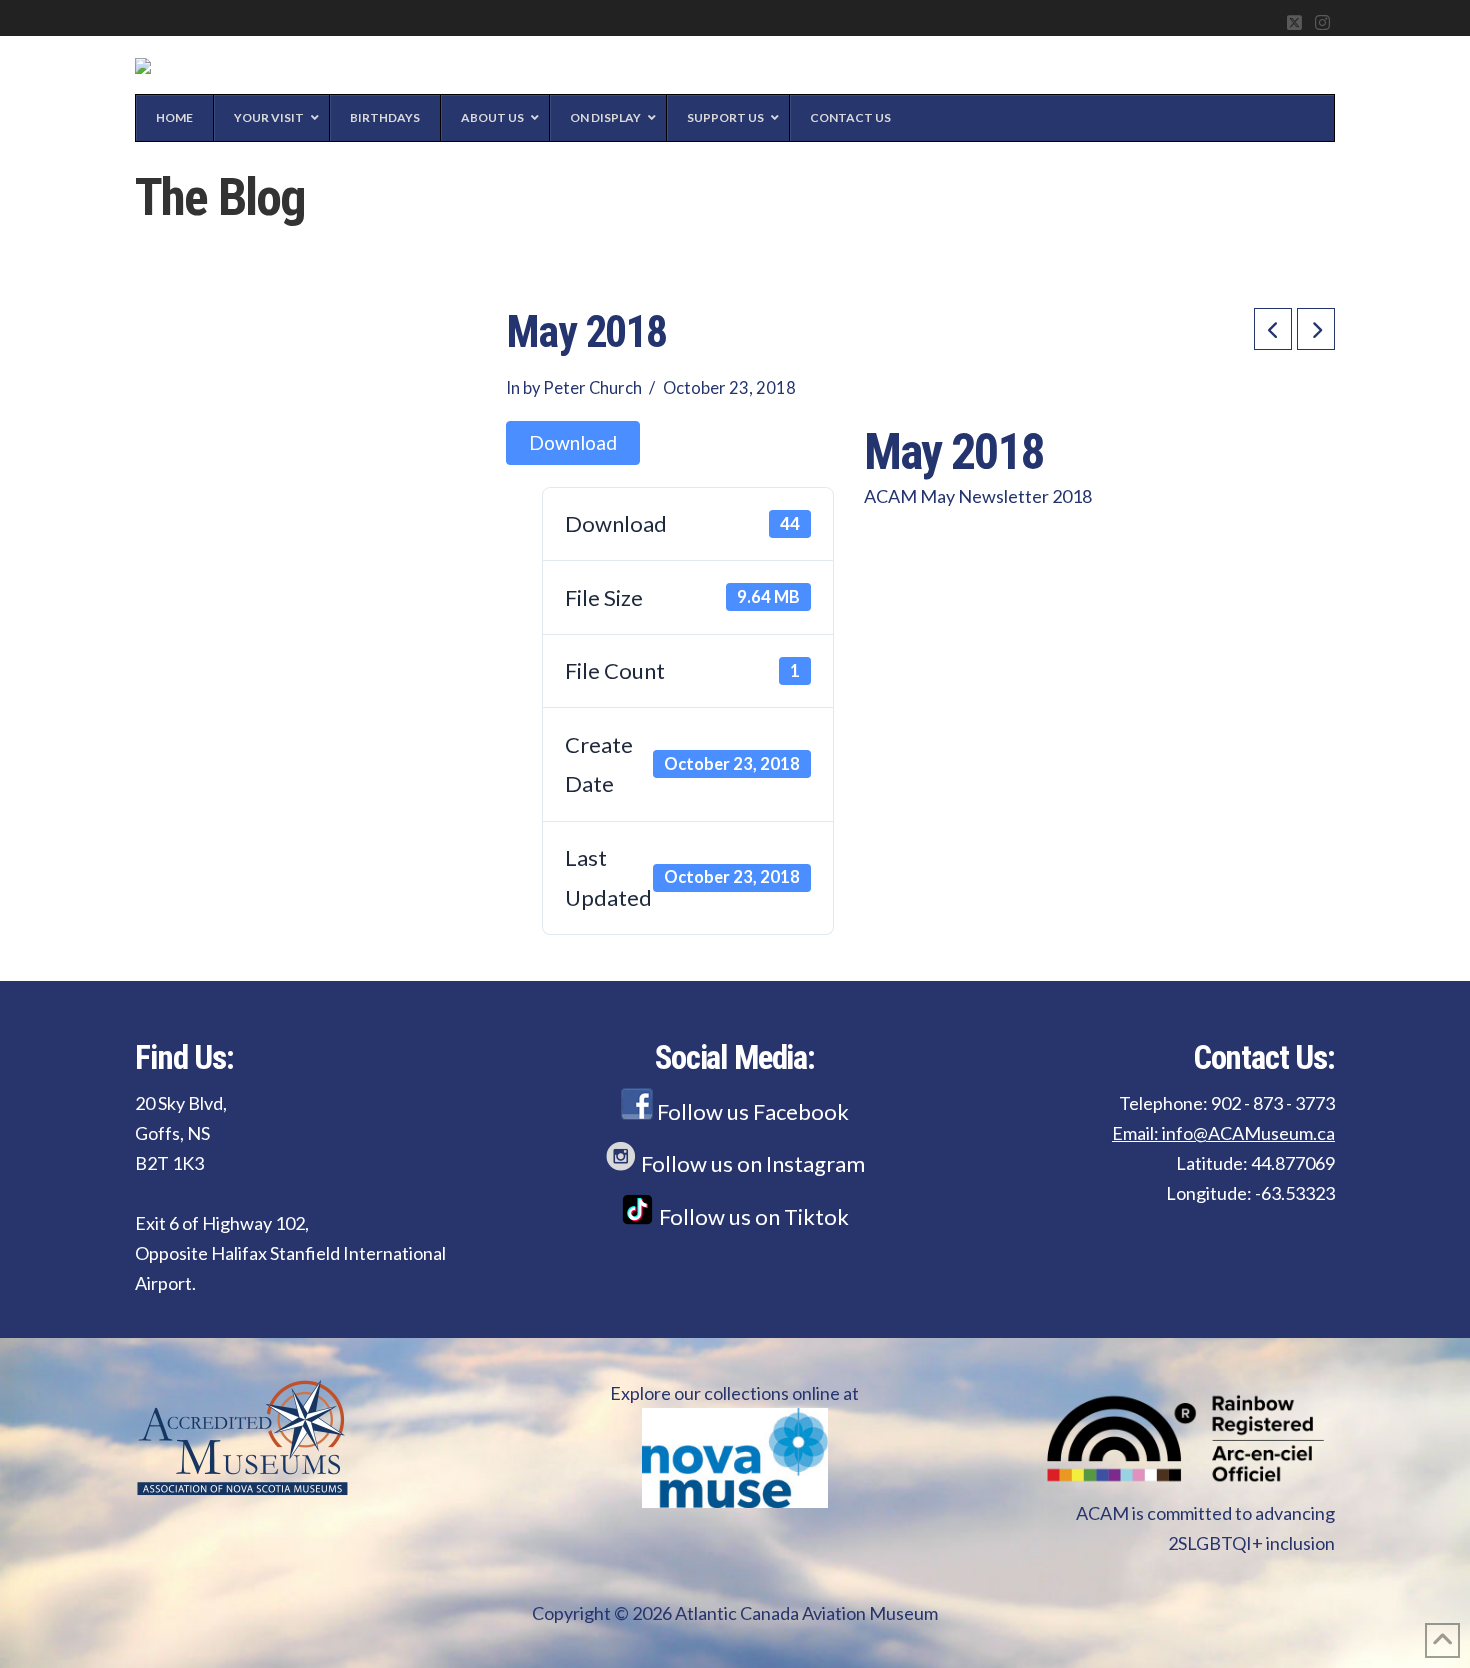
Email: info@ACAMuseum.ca (1223, 1133)
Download (573, 442)
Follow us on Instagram (751, 1163)
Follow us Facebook (751, 1111)
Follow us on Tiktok (752, 1216)
